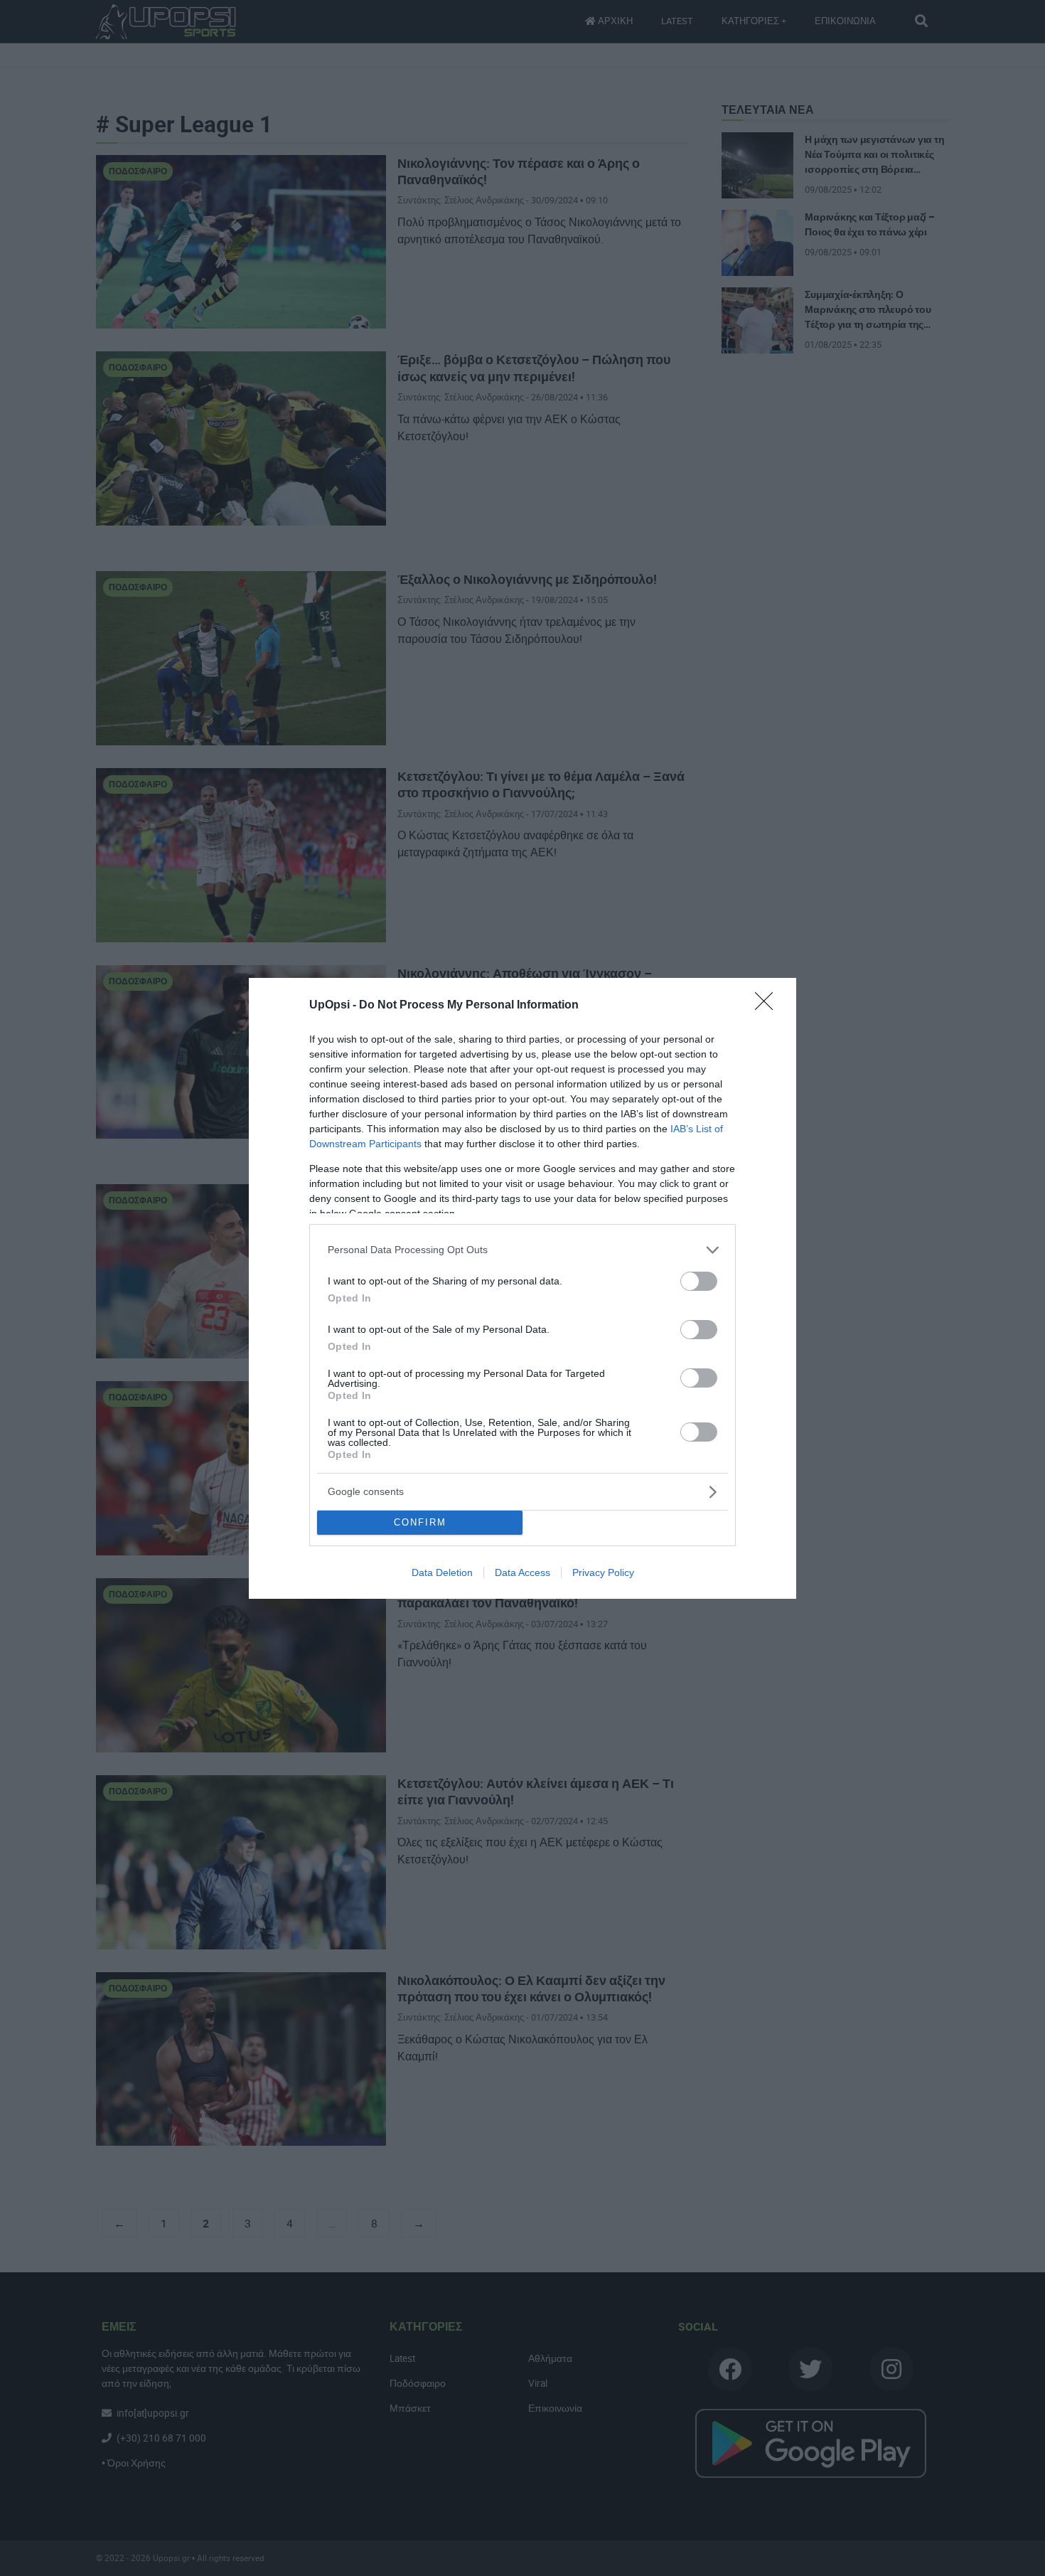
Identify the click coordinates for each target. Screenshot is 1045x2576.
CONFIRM (420, 1522)
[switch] (699, 1281)
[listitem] (522, 1250)
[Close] (768, 1006)
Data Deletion (442, 1572)
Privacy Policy (603, 1572)
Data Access (522, 1572)
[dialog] (522, 1288)
